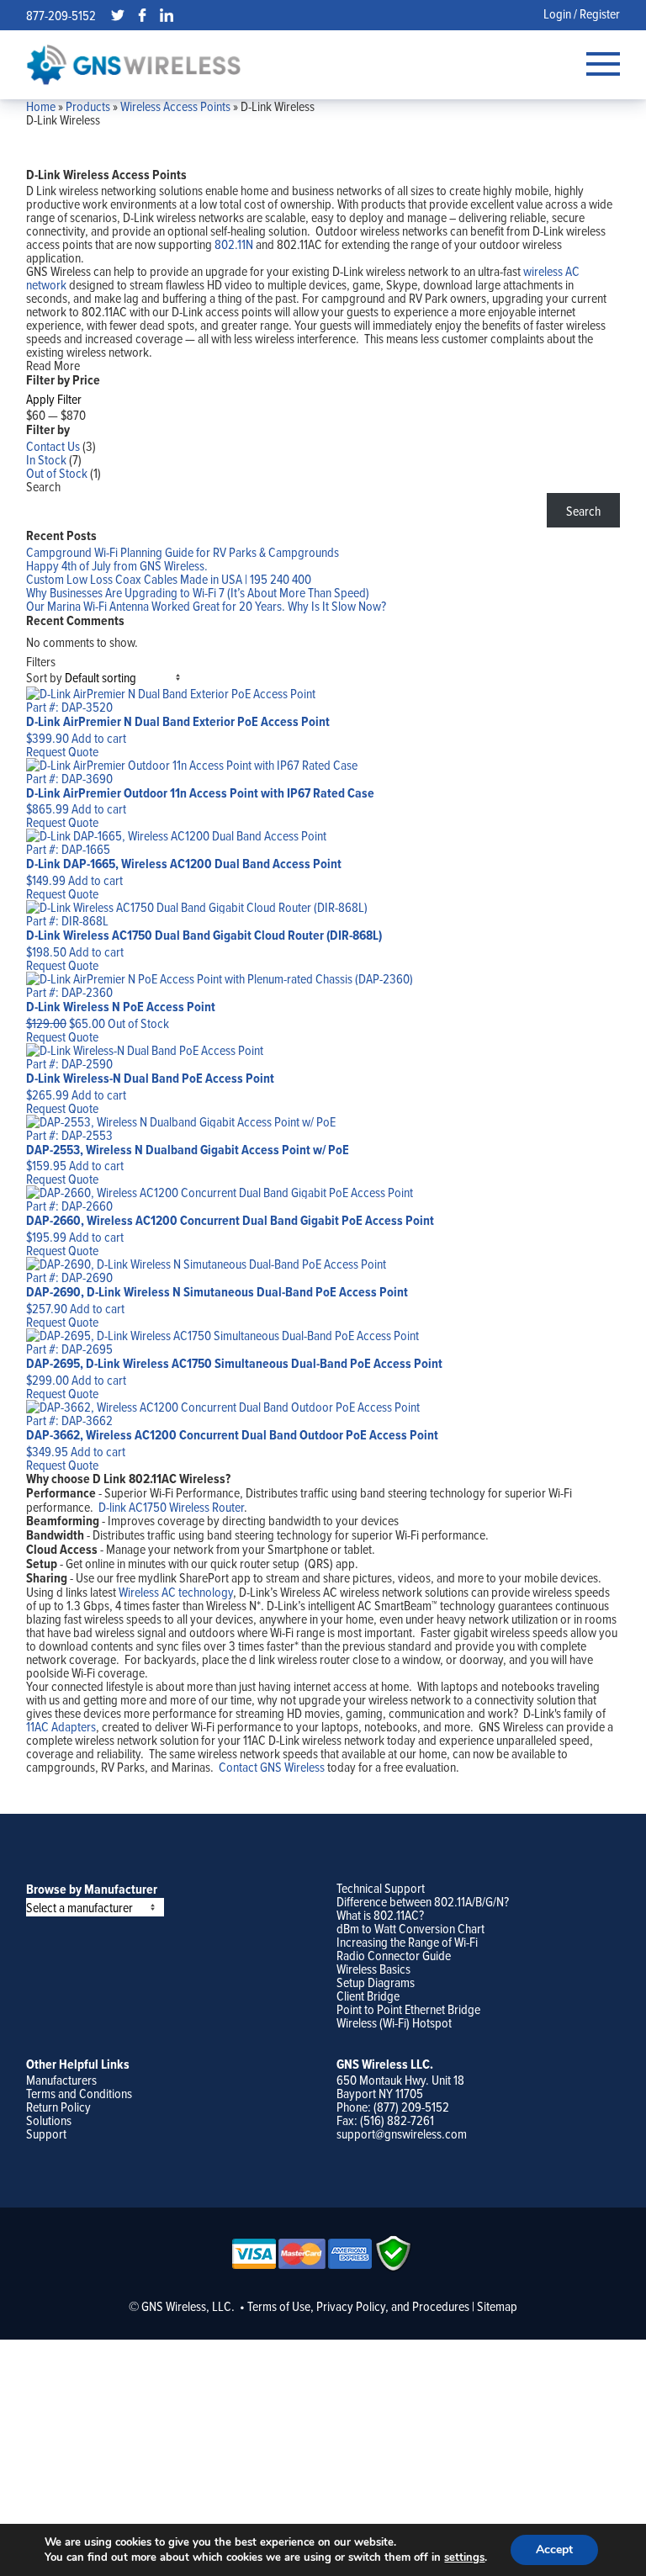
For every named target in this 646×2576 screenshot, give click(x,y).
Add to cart (99, 738)
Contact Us (53, 446)
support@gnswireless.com (402, 2133)
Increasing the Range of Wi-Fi (407, 1942)
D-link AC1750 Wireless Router (171, 1507)
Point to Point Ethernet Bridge (408, 2009)
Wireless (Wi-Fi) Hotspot (394, 2022)
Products (88, 106)
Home (41, 106)
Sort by (44, 677)
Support (46, 2133)
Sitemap (497, 2306)
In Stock (46, 459)
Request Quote (62, 751)
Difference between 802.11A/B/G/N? (423, 1901)
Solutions (49, 2120)
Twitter (118, 15)
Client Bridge (368, 1996)
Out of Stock (57, 473)
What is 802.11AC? (380, 1915)
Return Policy (58, 2107)
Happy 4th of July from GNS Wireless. (117, 565)
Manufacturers (61, 2080)
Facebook (142, 15)
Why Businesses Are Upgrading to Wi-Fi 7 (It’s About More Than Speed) (198, 592)
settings (464, 2557)
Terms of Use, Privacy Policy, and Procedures (358, 2306)
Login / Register (582, 13)
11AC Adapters (61, 1726)
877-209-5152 (61, 15)
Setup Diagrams (376, 1982)
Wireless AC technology (176, 1592)
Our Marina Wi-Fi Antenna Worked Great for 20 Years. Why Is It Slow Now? (206, 606)
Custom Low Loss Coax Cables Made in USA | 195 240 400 (169, 579)
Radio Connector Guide (394, 1955)
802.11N (234, 244)
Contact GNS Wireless (272, 1767)
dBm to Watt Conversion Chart (410, 1928)
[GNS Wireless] (134, 64)
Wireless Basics (373, 1969)
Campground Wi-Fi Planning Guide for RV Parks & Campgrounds (183, 552)
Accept (554, 2549)
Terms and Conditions (79, 2093)
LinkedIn (167, 15)
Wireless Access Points (175, 106)
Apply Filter (54, 399)
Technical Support (381, 1888)
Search (43, 486)
